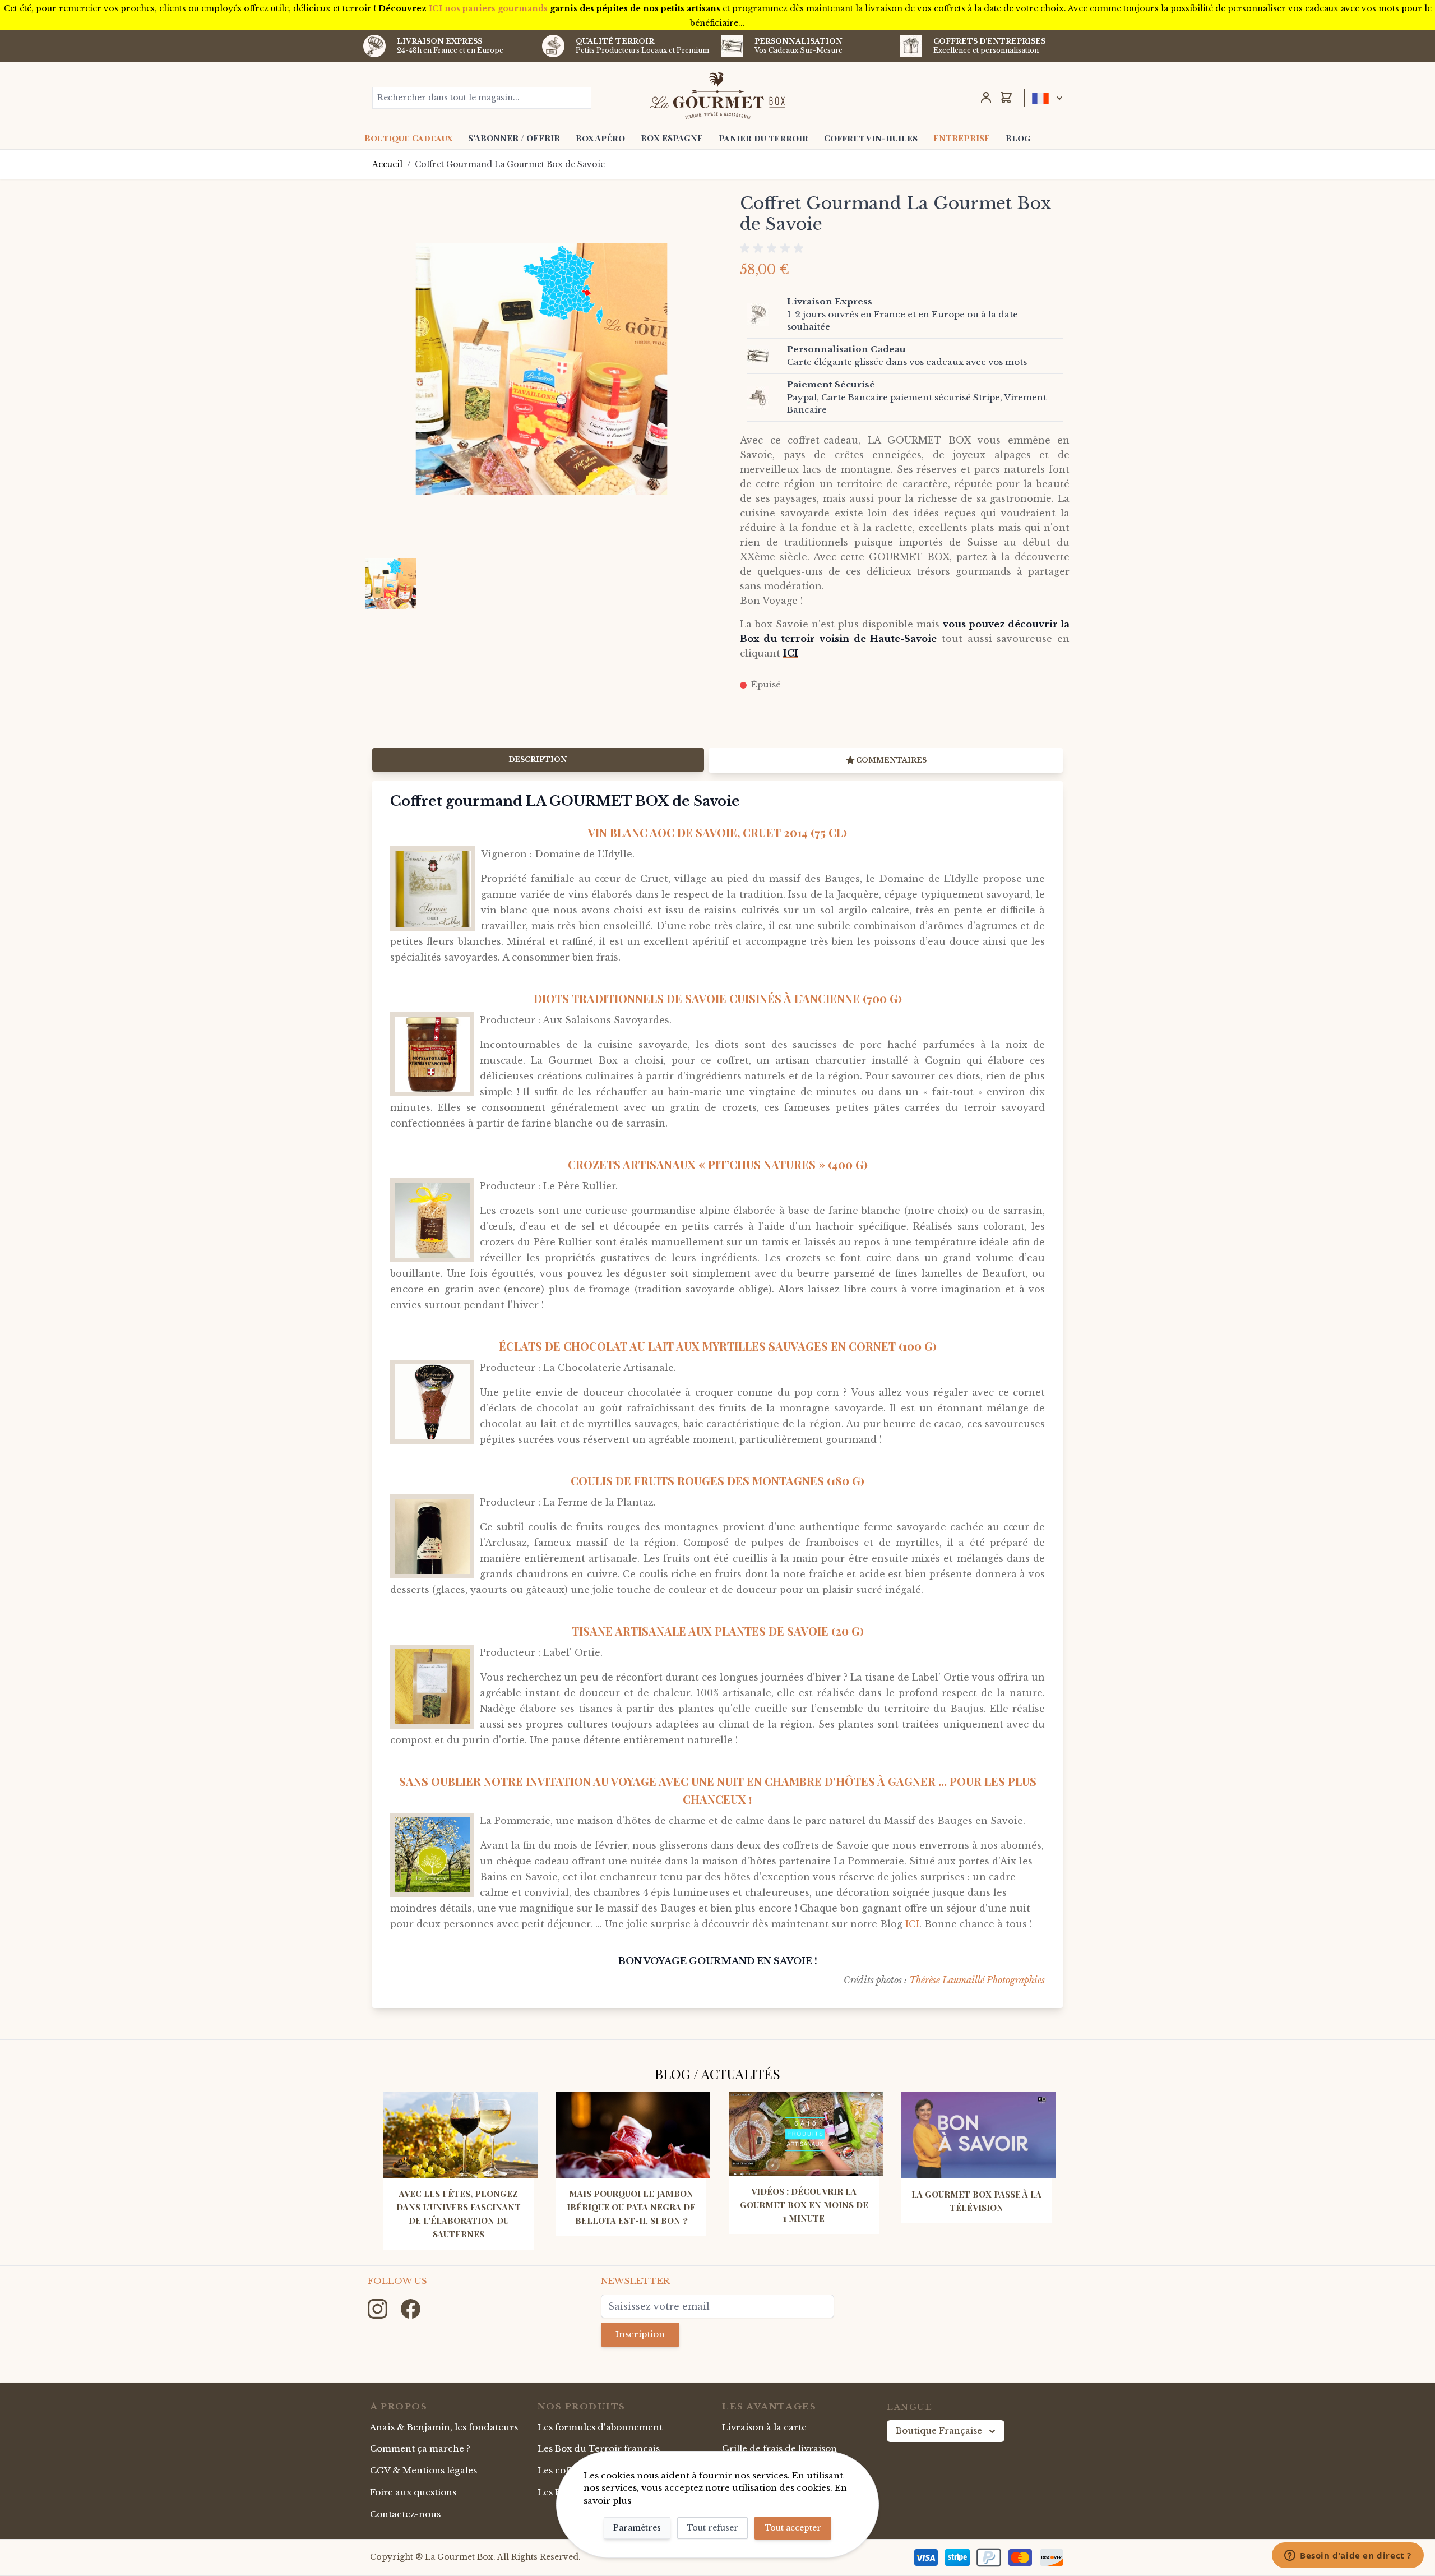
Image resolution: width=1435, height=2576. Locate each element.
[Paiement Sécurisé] (765, 398)
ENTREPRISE (962, 138)
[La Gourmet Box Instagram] (379, 2308)
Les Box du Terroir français (599, 2448)
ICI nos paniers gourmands (488, 8)
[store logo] (718, 95)
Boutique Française (939, 2430)
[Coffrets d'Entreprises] (911, 46)
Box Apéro (600, 138)
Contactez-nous (405, 2514)
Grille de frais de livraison (779, 2448)
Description (538, 760)
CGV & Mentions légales (423, 2470)
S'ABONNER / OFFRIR (514, 138)
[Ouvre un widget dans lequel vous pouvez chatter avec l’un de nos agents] (1348, 2556)
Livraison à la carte (764, 2427)
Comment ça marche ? (420, 2448)
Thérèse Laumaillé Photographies (977, 1980)
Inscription (640, 2334)
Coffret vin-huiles (871, 138)
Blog (1018, 138)
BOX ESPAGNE (672, 138)
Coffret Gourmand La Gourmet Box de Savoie (510, 164)
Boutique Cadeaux (408, 138)
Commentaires (891, 760)
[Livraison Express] (765, 315)
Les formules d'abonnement (600, 2427)
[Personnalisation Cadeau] (765, 356)
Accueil (387, 164)
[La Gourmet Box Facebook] (411, 2308)
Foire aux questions (413, 2492)
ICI (912, 1924)
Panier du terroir (763, 138)
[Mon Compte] (986, 98)
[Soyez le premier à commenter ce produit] (905, 248)
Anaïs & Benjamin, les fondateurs (444, 2427)
